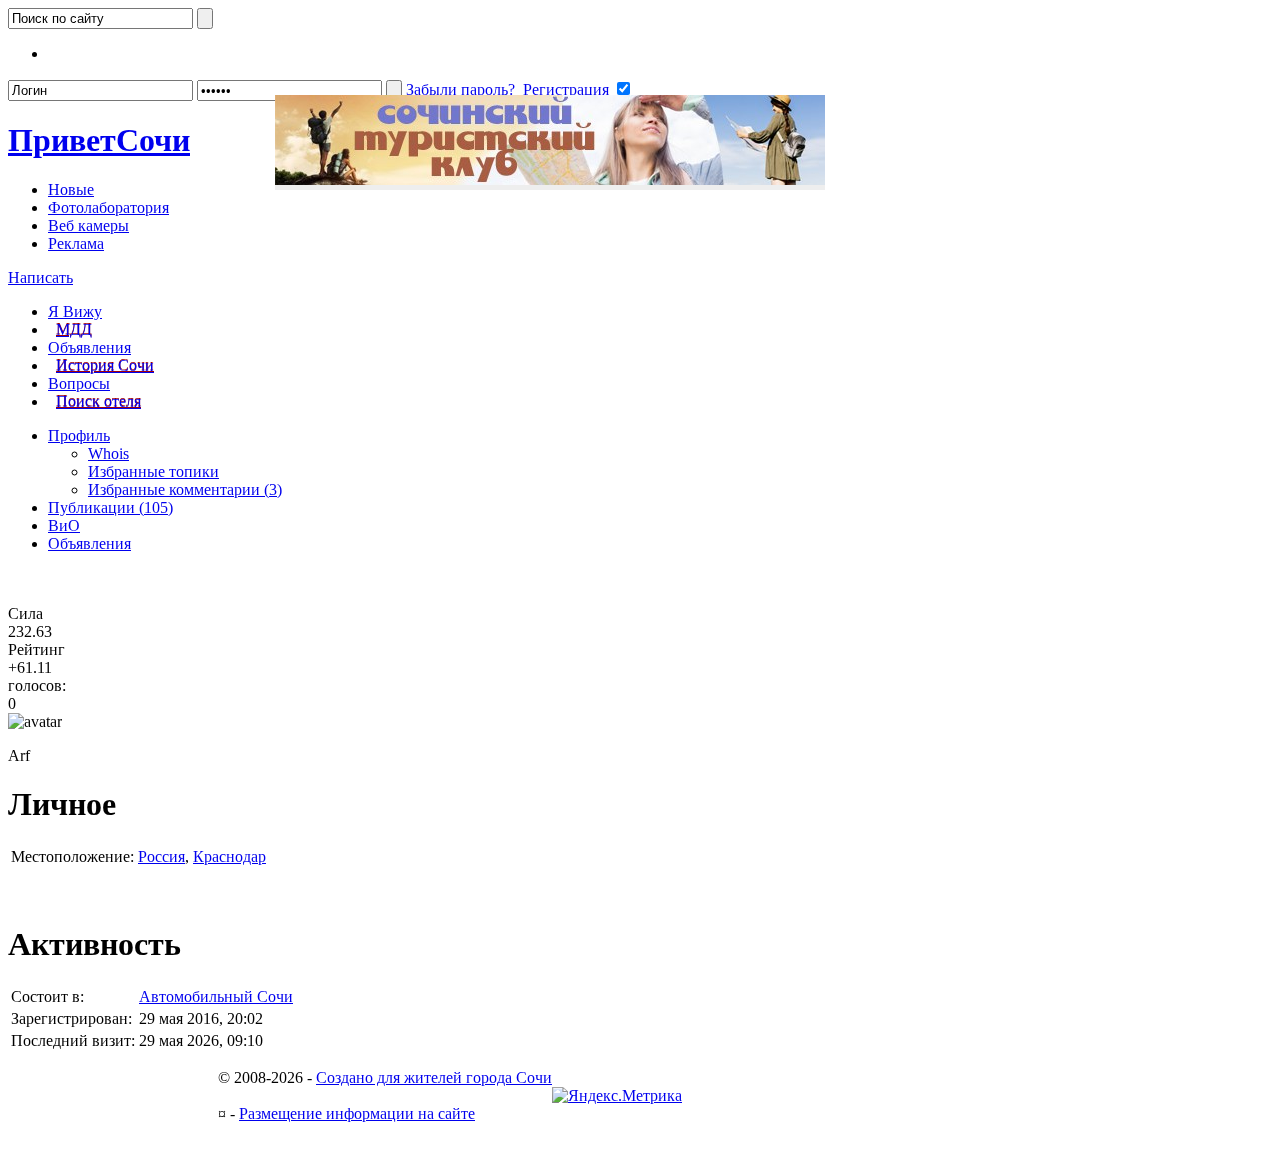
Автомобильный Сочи (216, 996)
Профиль (79, 435)
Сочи (99, 140)
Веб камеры (88, 225)
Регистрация (566, 89)
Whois (108, 453)
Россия (161, 856)
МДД (74, 329)
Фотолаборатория (108, 207)
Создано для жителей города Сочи (434, 1077)
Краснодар (229, 856)
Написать (40, 277)
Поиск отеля (98, 401)
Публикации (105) (110, 507)
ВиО (64, 525)
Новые (71, 189)
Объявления (89, 347)
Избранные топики (153, 471)
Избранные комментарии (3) (185, 489)
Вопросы (79, 383)
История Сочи (105, 365)
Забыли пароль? (460, 89)
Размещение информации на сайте (357, 1113)
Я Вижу (75, 311)
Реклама (76, 243)
